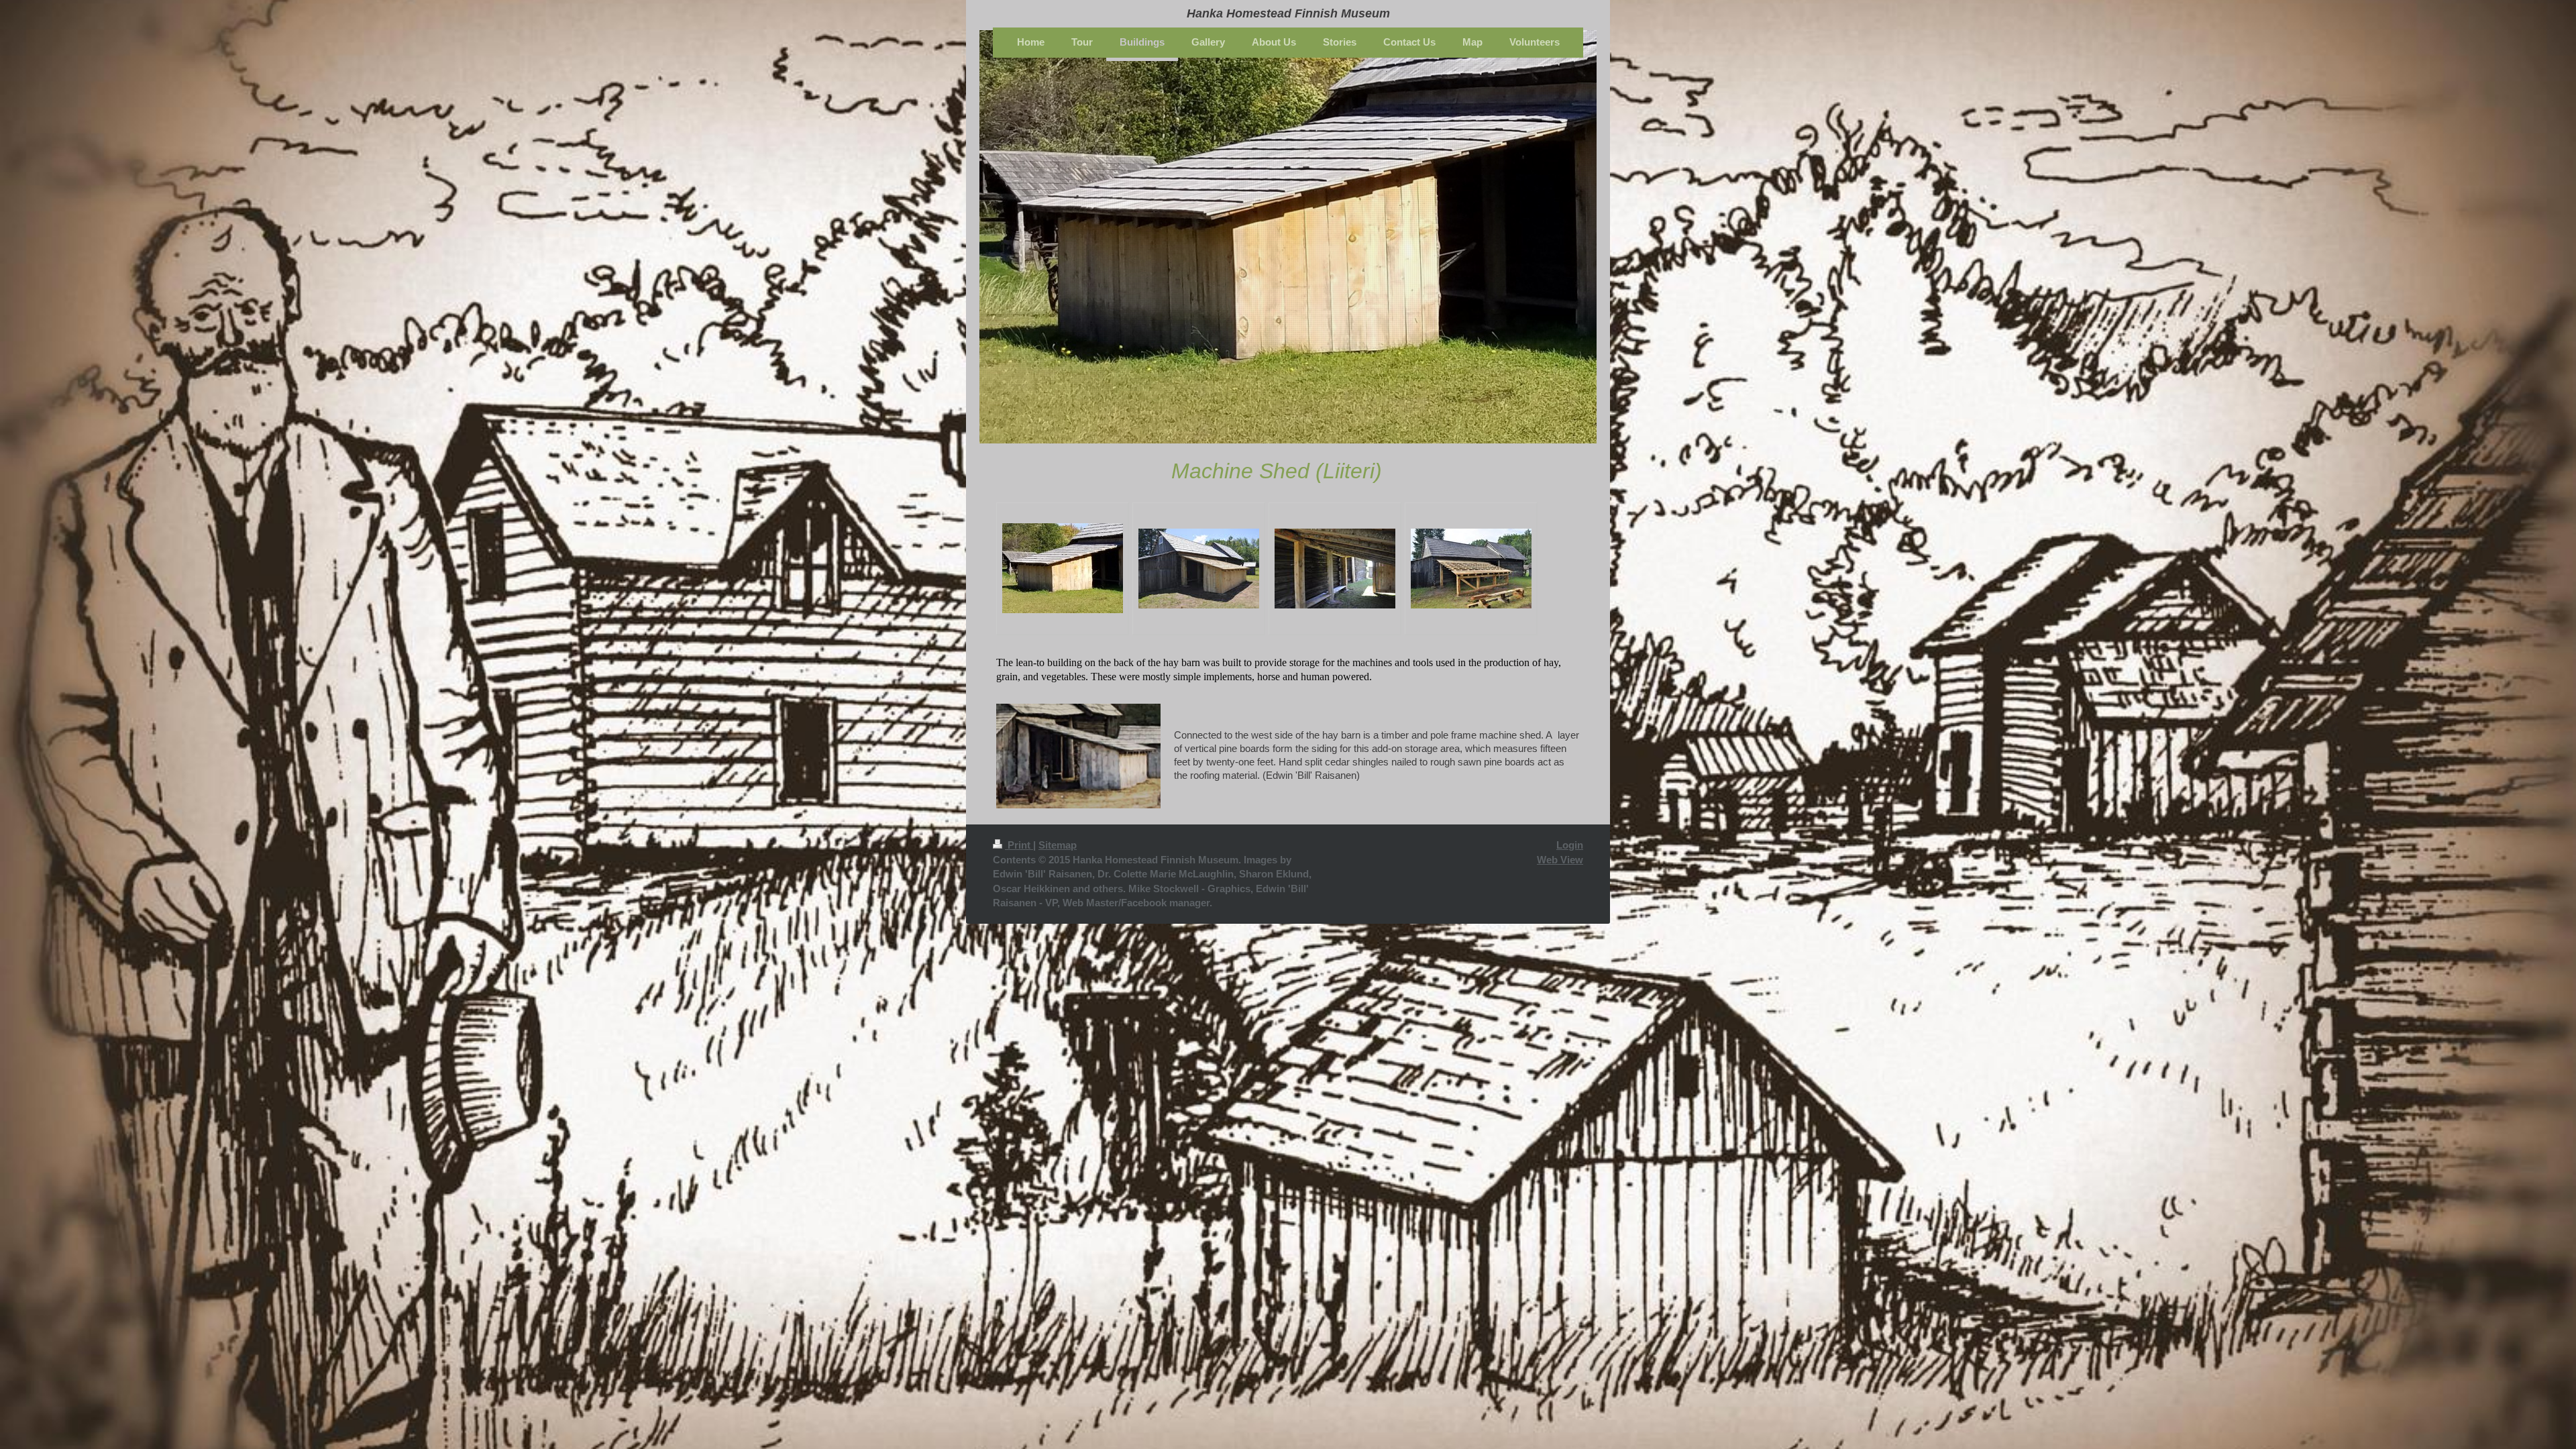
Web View (1560, 860)
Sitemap (1058, 845)
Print (1019, 845)
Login (1570, 845)
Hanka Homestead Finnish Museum (1288, 13)
